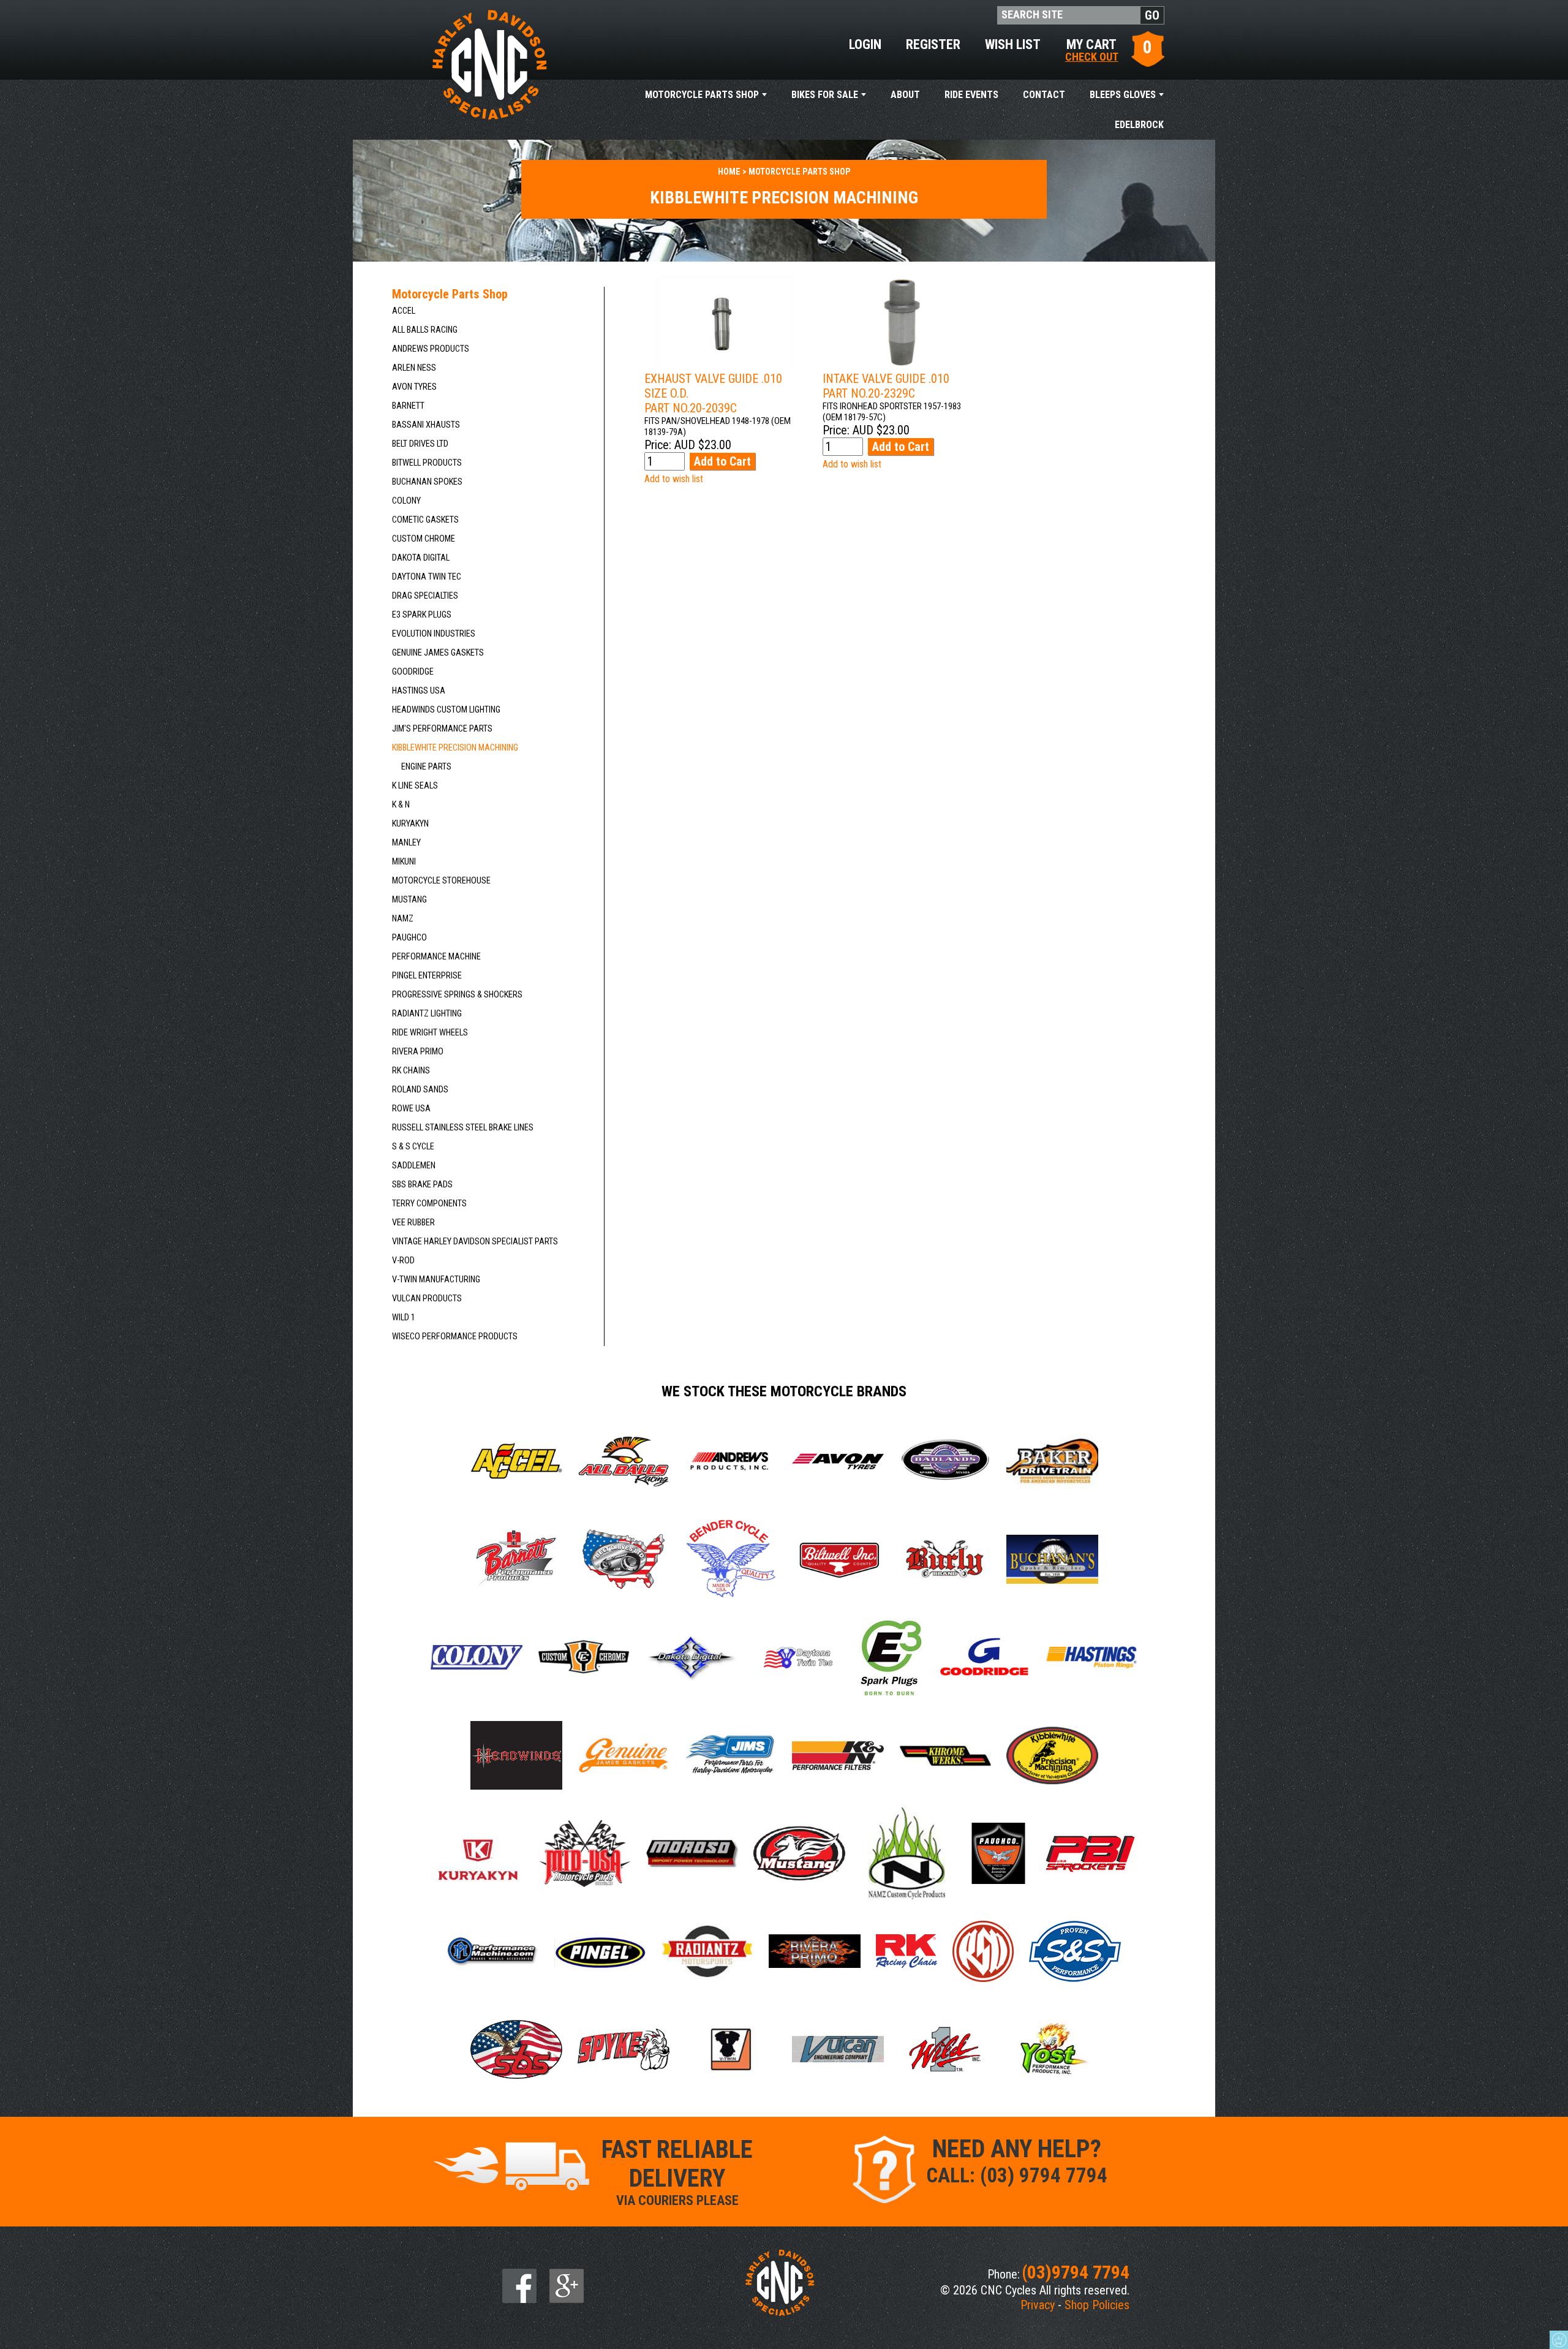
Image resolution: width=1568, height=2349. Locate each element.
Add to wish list (674, 479)
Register (933, 44)
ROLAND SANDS (420, 1090)
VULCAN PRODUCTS (427, 1299)
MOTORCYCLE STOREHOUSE (441, 881)
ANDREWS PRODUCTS (431, 349)
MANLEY (406, 843)
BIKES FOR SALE (825, 95)
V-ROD (403, 1261)
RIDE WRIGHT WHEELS (430, 1033)
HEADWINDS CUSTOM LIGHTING (446, 710)
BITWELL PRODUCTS (427, 463)
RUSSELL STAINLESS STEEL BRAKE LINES (463, 1128)
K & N (401, 805)
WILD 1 (404, 1318)
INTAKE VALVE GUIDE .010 (886, 386)
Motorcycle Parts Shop (702, 95)
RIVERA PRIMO (418, 1052)
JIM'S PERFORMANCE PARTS (442, 729)
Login (865, 44)
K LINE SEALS (415, 786)
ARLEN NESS (414, 368)
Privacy (1038, 2305)
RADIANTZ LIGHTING (427, 1014)
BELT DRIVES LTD (420, 444)
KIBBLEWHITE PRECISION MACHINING (455, 748)
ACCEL (404, 311)
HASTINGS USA (419, 691)
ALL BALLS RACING (425, 330)
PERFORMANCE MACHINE (436, 957)
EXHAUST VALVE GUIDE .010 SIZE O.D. (713, 393)
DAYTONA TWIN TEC (427, 577)
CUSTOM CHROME (424, 539)
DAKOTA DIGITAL (421, 558)
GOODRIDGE (413, 672)
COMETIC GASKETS (425, 520)
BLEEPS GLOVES (1123, 95)
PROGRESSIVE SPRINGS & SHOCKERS (457, 995)
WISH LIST (1013, 44)
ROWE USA (411, 1109)
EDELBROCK (1139, 125)
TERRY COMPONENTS (429, 1204)
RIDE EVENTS (971, 95)
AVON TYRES (414, 387)
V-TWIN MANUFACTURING (436, 1280)
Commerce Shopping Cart (1559, 2340)
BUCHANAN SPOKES (427, 482)
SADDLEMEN (414, 1166)
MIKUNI (404, 862)
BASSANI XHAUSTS (426, 425)
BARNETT (408, 406)
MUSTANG (409, 900)
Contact (1044, 95)
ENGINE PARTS (426, 767)
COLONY (406, 501)
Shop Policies (1097, 2305)
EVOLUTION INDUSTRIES (434, 634)
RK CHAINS (411, 1071)
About (905, 95)
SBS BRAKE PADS (422, 1185)
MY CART (1092, 49)
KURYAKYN (410, 824)
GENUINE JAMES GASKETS (438, 653)
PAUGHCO (409, 938)
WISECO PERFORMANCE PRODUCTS (455, 1337)
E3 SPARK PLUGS (422, 615)
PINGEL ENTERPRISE (427, 976)
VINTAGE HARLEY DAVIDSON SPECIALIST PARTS (475, 1242)
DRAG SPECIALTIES (425, 596)
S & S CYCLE (413, 1147)
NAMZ (403, 919)
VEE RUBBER (413, 1223)
